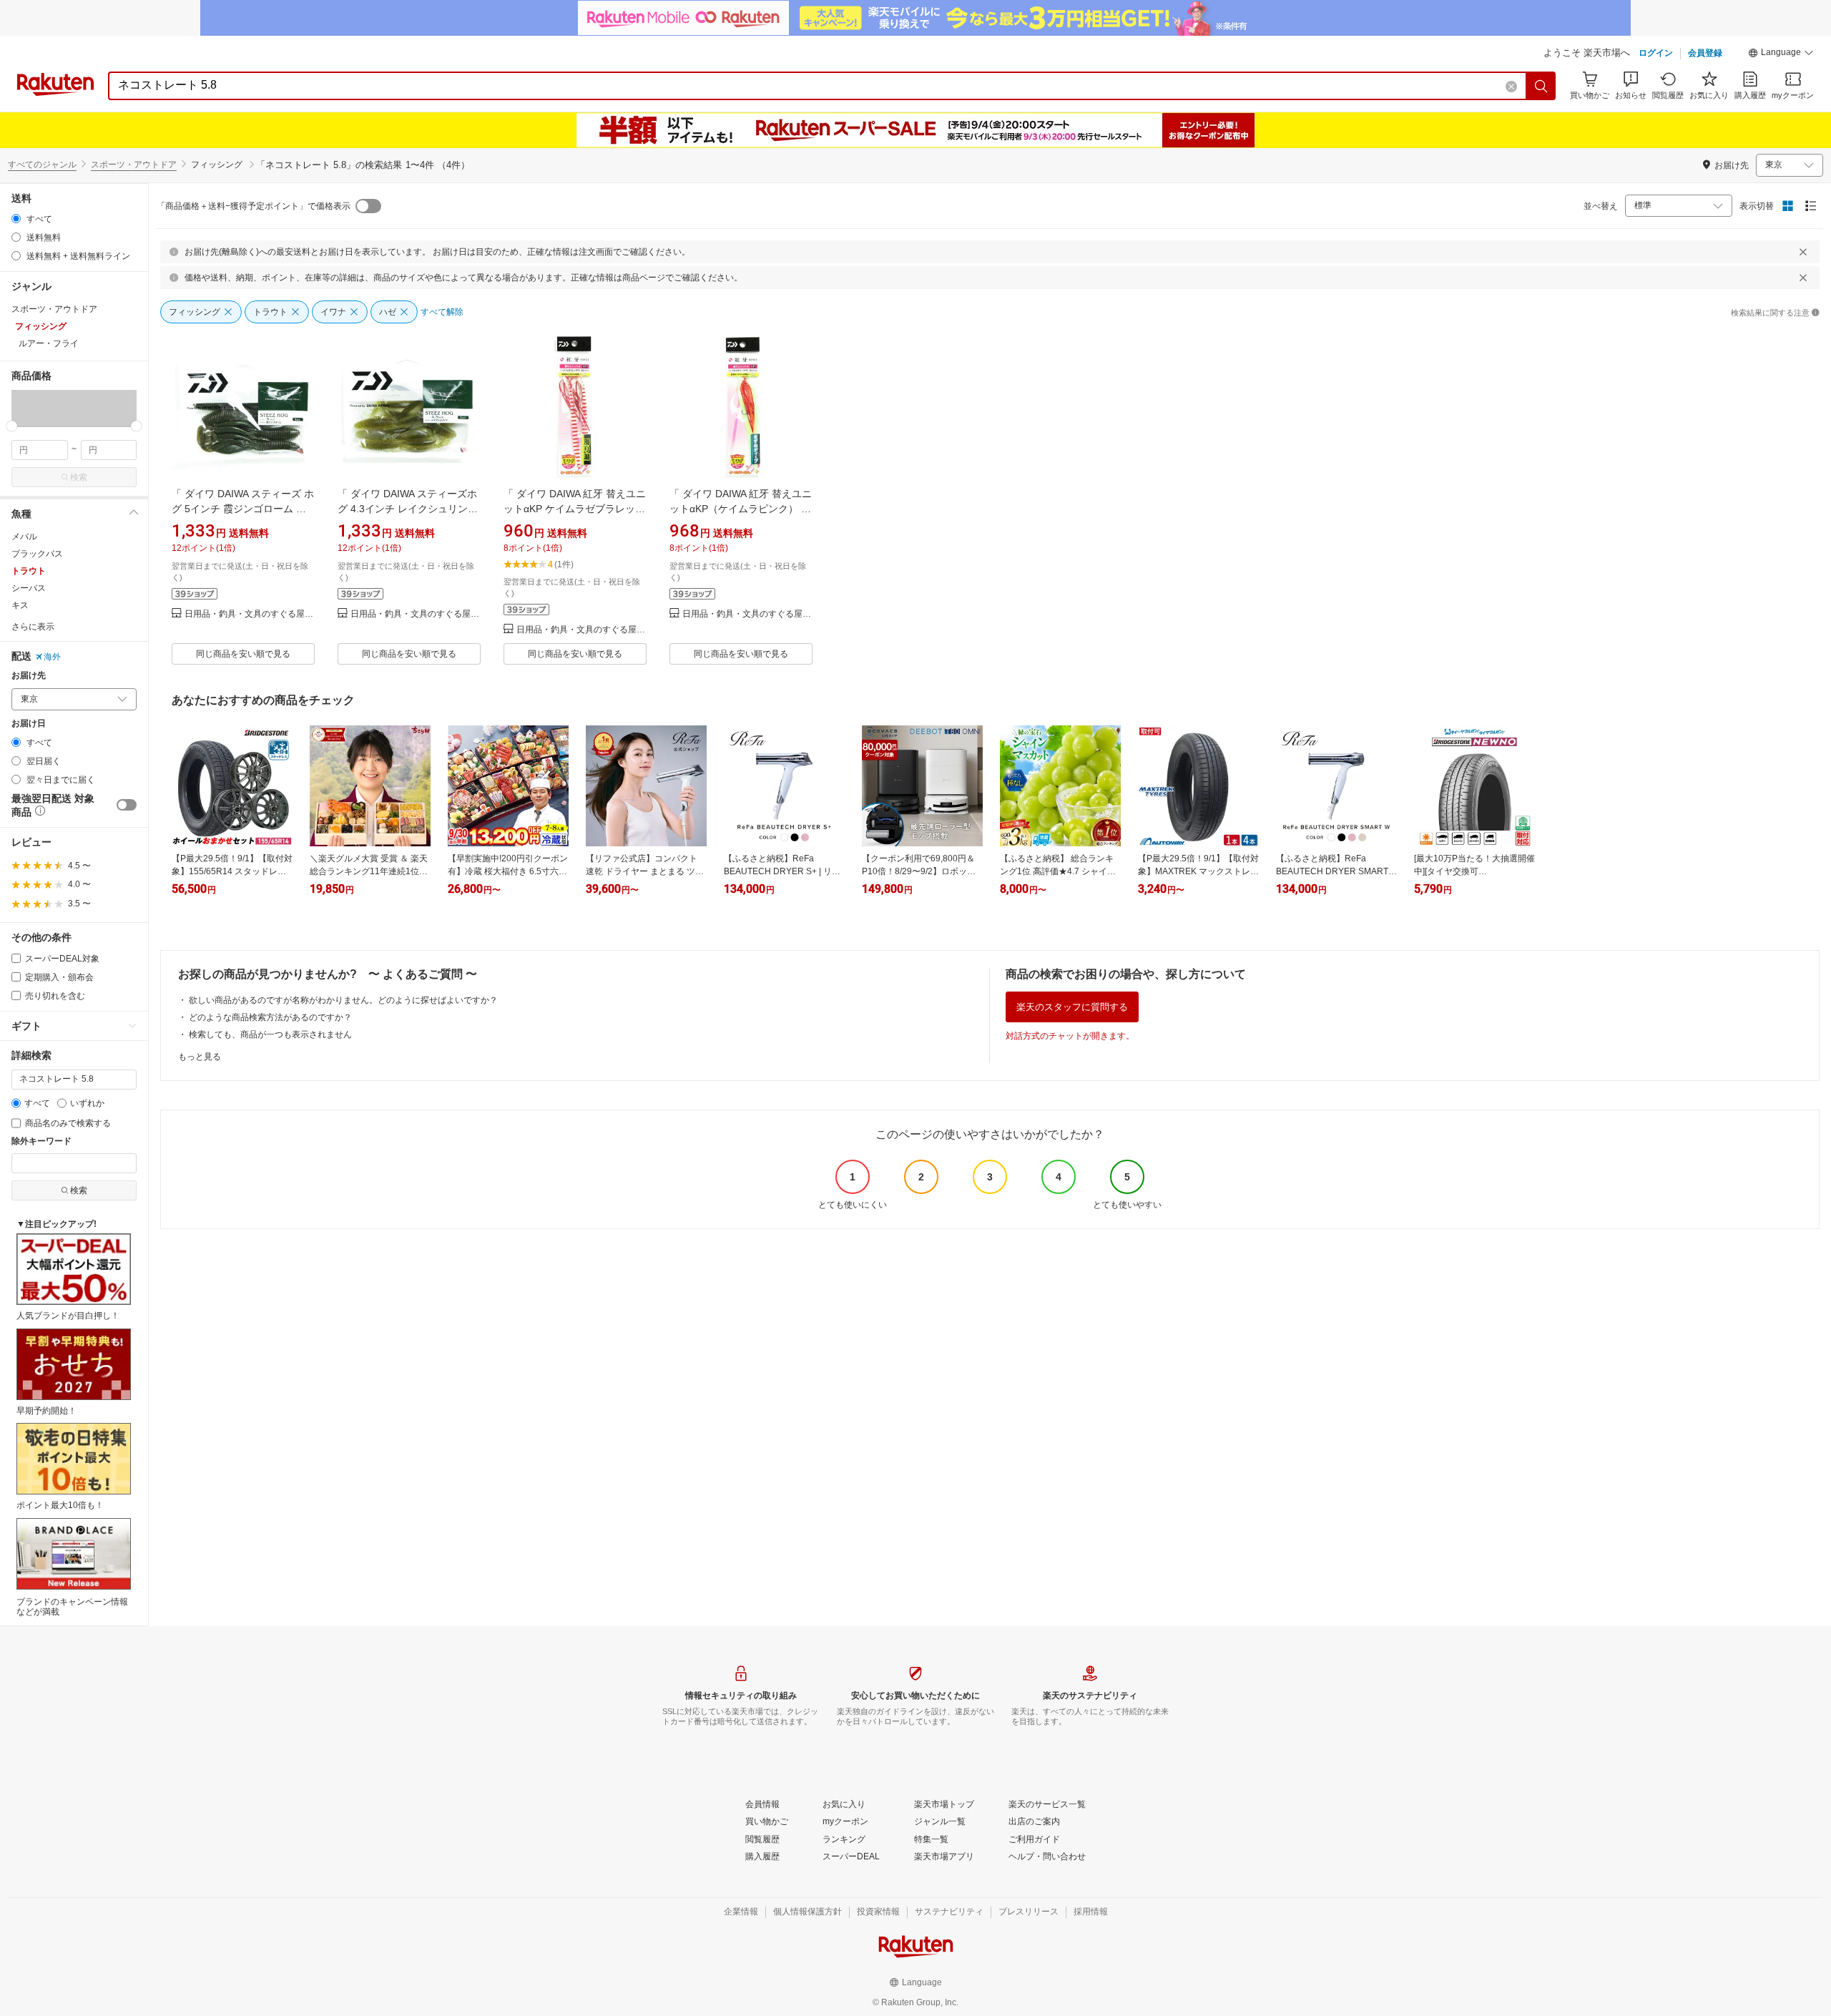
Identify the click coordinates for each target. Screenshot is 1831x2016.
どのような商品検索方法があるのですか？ (270, 1017)
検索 (79, 477)
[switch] (127, 805)
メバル (24, 537)
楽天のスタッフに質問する (1072, 1007)
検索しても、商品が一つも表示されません (270, 1034)
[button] (1781, 54)
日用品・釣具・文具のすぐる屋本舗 (250, 614)
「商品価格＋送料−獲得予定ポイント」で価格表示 (254, 206)
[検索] (1541, 86)
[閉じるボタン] (1803, 252)
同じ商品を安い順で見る (243, 654)
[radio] (16, 219)
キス (20, 605)
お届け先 (29, 676)
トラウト (29, 571)
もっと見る (200, 1057)
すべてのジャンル (42, 165)
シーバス (29, 588)
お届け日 (29, 724)
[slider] (12, 426)
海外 (52, 657)
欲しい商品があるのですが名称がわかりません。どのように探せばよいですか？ (343, 1000)
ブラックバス (37, 554)
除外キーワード (41, 1141)
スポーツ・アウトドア (134, 165)
